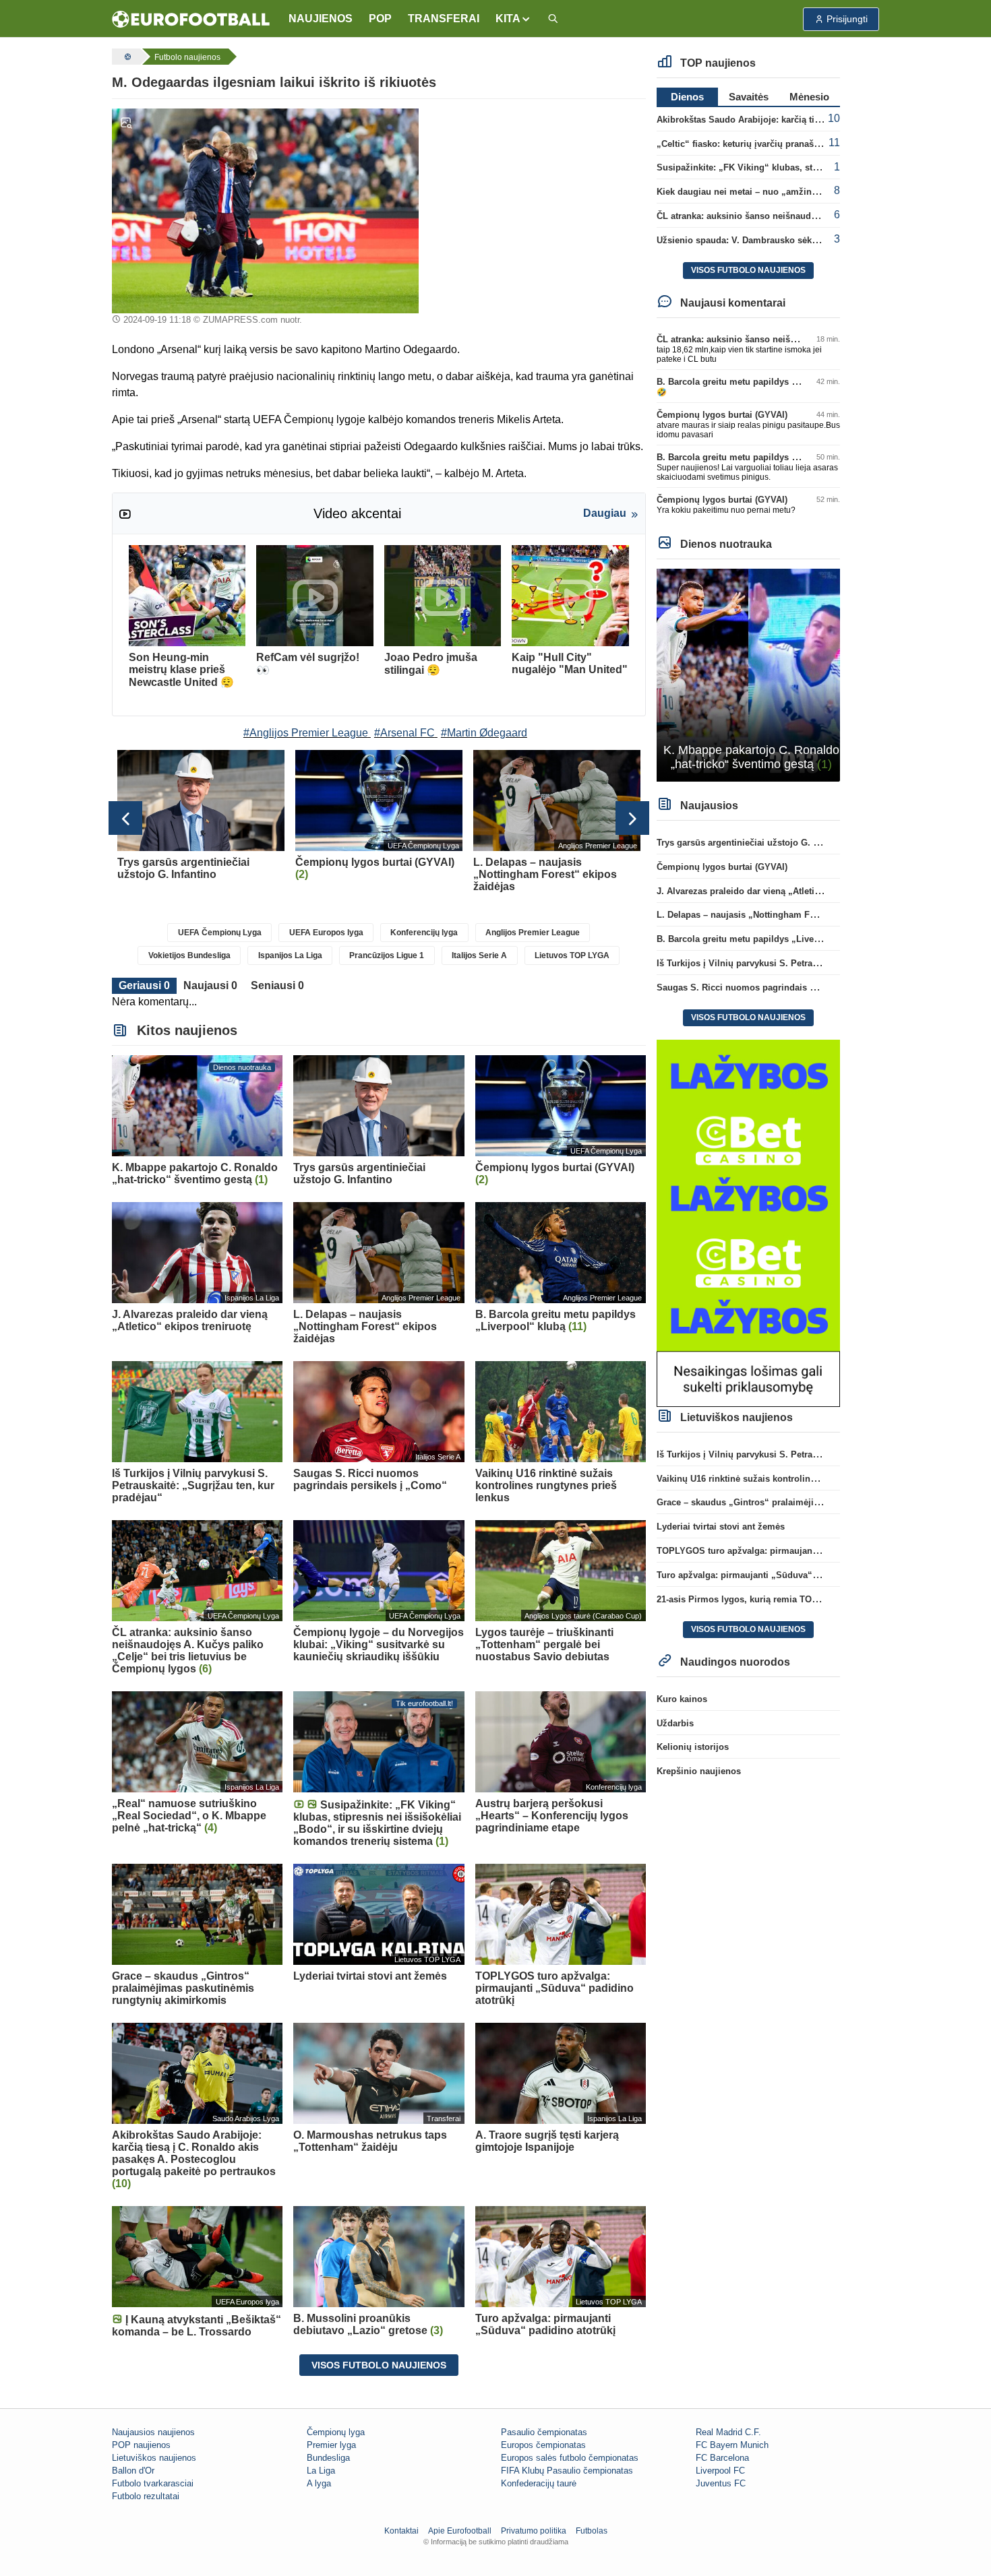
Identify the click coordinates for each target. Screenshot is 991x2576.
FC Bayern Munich (732, 2445)
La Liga (321, 2471)
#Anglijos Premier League (306, 733)
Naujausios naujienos (153, 2432)
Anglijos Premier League (533, 933)
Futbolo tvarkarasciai (153, 2483)
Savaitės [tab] (749, 97)
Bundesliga (328, 2458)
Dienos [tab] (687, 97)
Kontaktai (401, 2531)
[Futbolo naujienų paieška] (553, 19)
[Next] (632, 818)
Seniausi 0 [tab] (277, 985)
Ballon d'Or (133, 2471)
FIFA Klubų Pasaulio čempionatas (567, 2471)
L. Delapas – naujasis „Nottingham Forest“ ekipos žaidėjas (780, 915)
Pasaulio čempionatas (544, 2432)
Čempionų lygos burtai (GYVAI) (722, 415)
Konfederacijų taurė (539, 2483)
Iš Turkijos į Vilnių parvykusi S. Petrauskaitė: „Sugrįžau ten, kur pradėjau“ (812, 963)
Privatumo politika (534, 2531)
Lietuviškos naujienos (154, 2458)
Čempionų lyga (336, 2432)
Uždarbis (675, 1723)
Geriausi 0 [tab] (144, 985)
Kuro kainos (682, 1699)
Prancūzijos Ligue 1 (387, 955)
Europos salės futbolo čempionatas (570, 2458)
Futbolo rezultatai (146, 2496)
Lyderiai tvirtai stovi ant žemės (721, 1527)
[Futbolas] (126, 57)
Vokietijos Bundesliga (189, 955)
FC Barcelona (722, 2458)
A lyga (319, 2483)
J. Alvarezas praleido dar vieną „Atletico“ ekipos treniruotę (780, 891)
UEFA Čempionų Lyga (220, 933)
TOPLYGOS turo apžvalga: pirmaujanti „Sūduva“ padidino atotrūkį (796, 1551)
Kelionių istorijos (693, 1747)
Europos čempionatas (543, 2445)
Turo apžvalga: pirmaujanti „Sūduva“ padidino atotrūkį (772, 1575)
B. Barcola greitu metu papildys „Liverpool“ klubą (761, 382)
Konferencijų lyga (424, 933)
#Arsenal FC (404, 733)
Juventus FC (721, 2483)
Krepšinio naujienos (699, 1771)
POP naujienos (141, 2445)
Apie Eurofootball (460, 2531)
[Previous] (125, 818)
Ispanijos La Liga (290, 955)
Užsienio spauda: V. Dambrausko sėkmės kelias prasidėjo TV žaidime (802, 240)
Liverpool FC (720, 2471)
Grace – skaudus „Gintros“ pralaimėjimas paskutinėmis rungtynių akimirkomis (822, 1502)
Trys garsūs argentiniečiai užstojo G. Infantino (753, 843)
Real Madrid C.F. (728, 2432)
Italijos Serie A (479, 955)
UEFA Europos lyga (326, 933)
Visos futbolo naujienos (379, 2365)
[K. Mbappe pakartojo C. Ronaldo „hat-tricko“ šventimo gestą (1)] (749, 674)
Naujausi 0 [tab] (210, 985)
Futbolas (592, 2531)
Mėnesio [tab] (809, 97)
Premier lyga (331, 2445)
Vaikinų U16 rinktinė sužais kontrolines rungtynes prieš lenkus (787, 1479)
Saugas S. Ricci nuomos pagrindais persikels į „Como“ (773, 987)
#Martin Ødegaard (484, 733)
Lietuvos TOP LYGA (572, 955)
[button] (513, 19)
